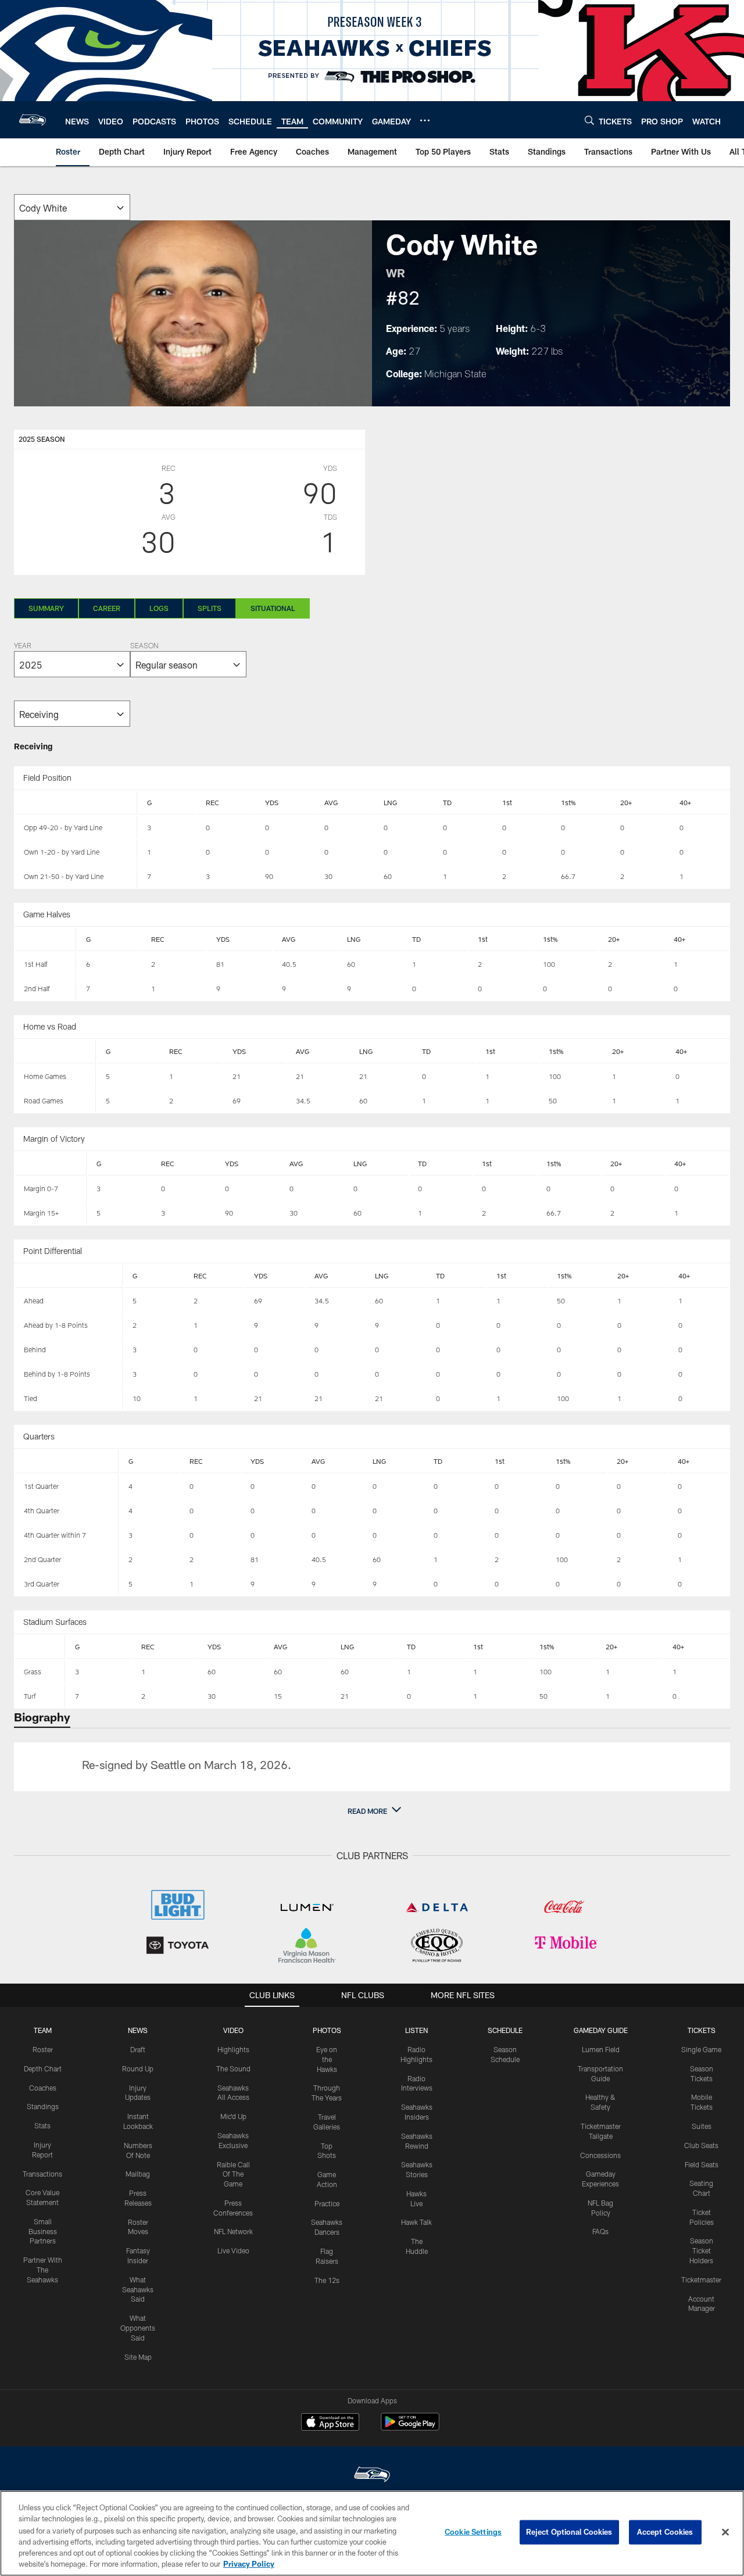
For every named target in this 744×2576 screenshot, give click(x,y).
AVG (331, 802)
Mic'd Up (233, 2116)
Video (233, 2030)
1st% (568, 802)
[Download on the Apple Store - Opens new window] (330, 2423)
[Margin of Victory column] (51, 1164)
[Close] (725, 2532)
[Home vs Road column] (56, 1052)
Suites (702, 2126)
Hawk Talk (416, 2222)
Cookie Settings (473, 2532)
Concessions (600, 2155)
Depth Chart (43, 2068)
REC (212, 802)
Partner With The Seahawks (43, 2270)
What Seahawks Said (138, 2289)
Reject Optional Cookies (569, 2532)
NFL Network (233, 2231)
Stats (42, 2125)
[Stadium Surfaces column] (40, 1647)
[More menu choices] (425, 120)
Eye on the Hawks (327, 2059)
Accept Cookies (665, 2532)
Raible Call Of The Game (233, 2174)
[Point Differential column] (69, 1276)
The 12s (327, 2280)
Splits (210, 608)
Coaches (43, 2088)
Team (43, 2030)
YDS (272, 802)
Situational (273, 608)
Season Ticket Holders (701, 2250)
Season (144, 646)
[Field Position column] (76, 803)
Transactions (42, 2174)
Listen (416, 2030)
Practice (327, 2203)
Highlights (233, 2049)
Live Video (233, 2250)
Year (23, 646)
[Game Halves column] (46, 939)
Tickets (702, 2030)
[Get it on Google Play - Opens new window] (410, 2427)
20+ (626, 802)
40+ (685, 802)
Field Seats (702, 2164)
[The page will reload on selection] (72, 207)
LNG (390, 802)
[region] (372, 2533)
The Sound (233, 2068)
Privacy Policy (249, 2564)
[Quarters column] (67, 1462)
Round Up (138, 2068)
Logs (159, 608)
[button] (372, 1811)
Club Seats (701, 2145)
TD (447, 802)
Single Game (701, 2049)
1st (507, 802)
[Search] (589, 120)
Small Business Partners (43, 2231)
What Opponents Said (138, 2328)
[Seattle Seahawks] (372, 2476)
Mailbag (138, 2174)
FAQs (600, 2231)
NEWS (138, 2030)
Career (107, 608)
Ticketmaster (701, 2280)
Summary (46, 608)
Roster (43, 2049)
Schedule (505, 2030)
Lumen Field (601, 2049)
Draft (138, 2049)
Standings (43, 2106)
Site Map (138, 2357)
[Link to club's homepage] (33, 120)
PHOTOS (327, 2030)
